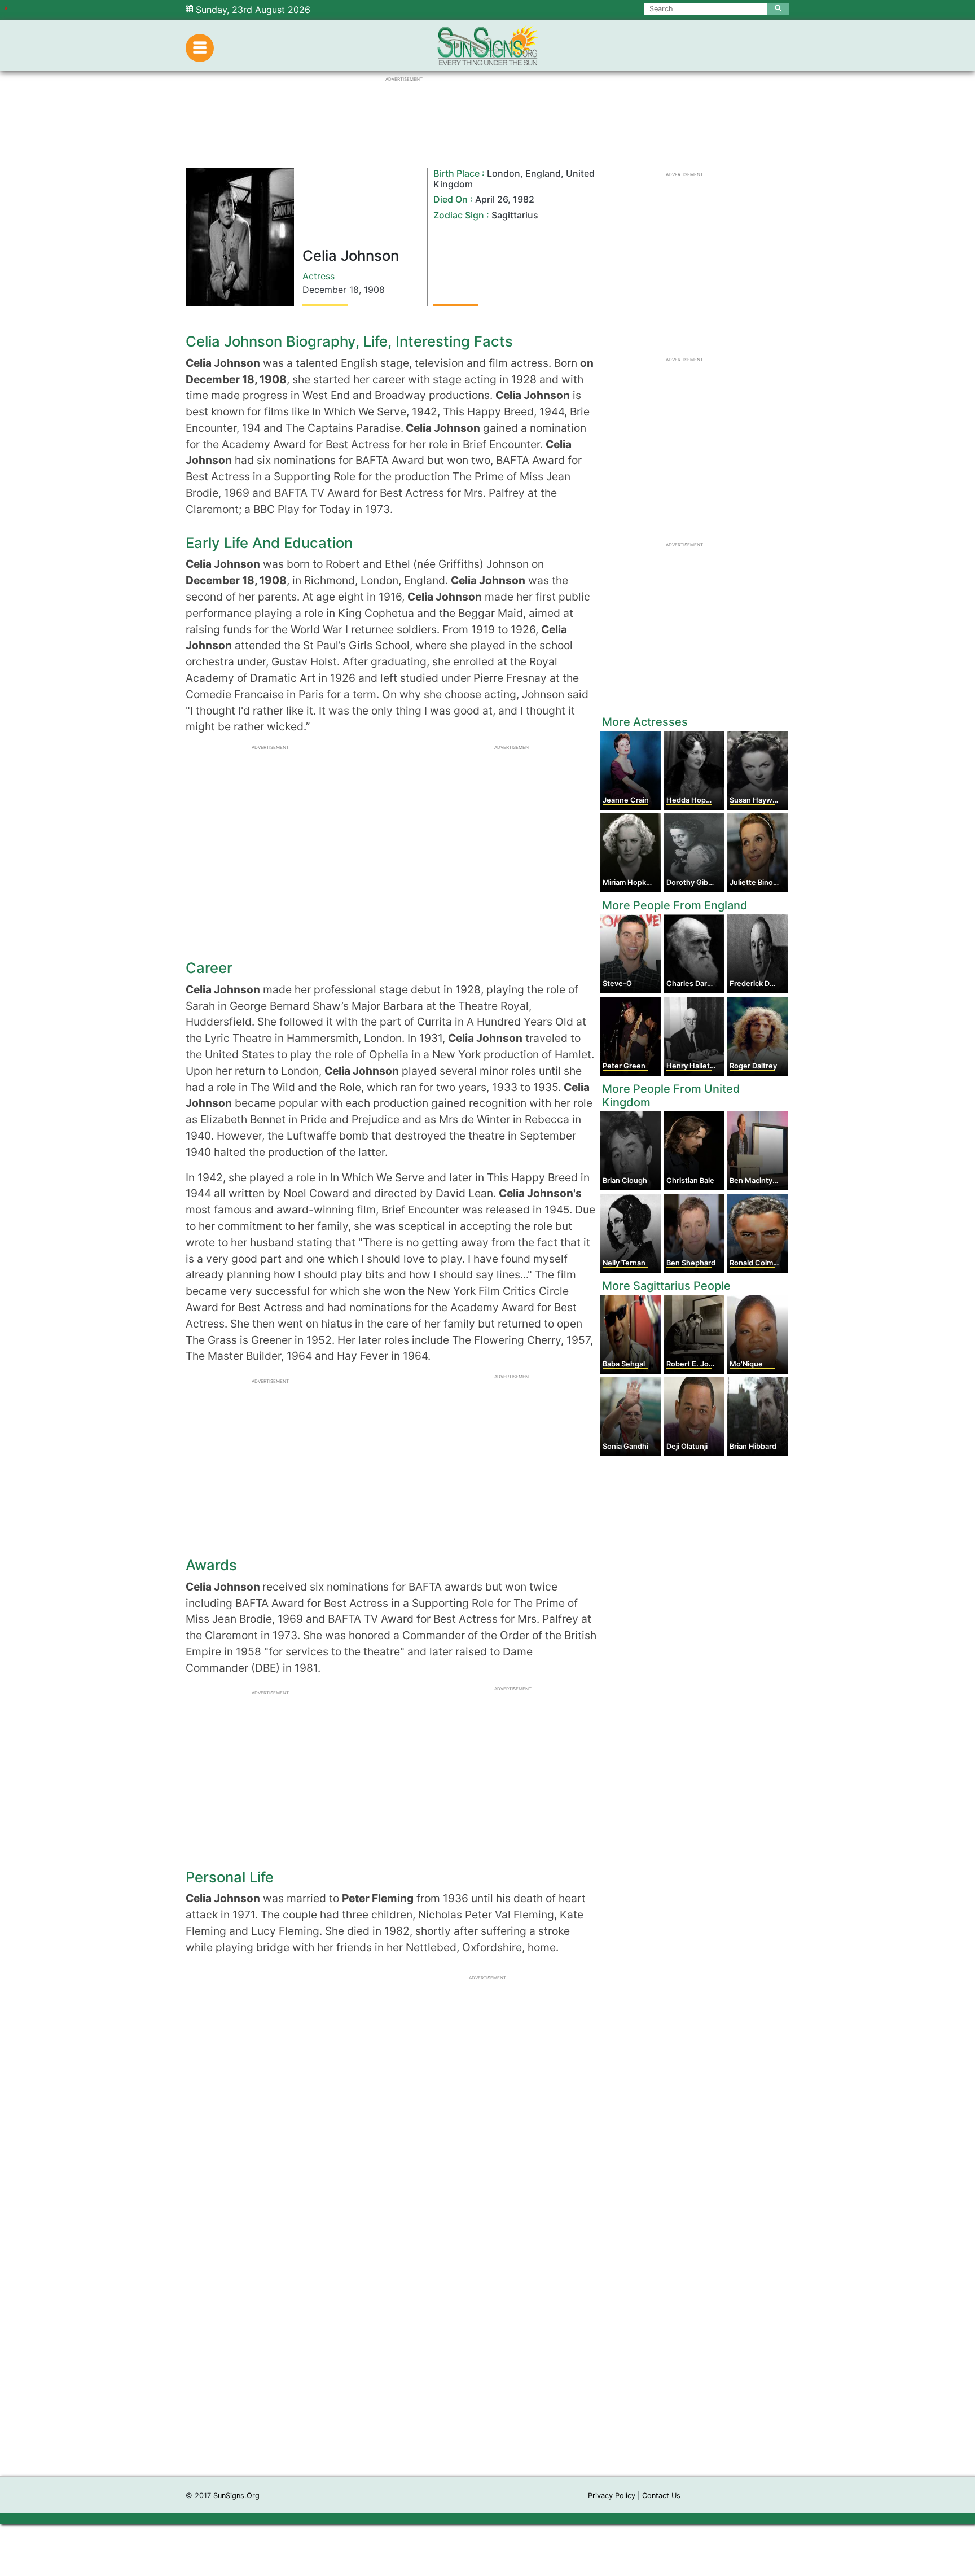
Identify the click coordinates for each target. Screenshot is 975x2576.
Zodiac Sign (459, 215)
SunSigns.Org (236, 2496)
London (504, 173)
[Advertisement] (488, 2306)
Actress (319, 276)
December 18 (331, 290)
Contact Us (661, 2496)
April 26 (491, 199)
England (543, 173)
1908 (374, 290)
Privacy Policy (612, 2496)
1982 (524, 199)
